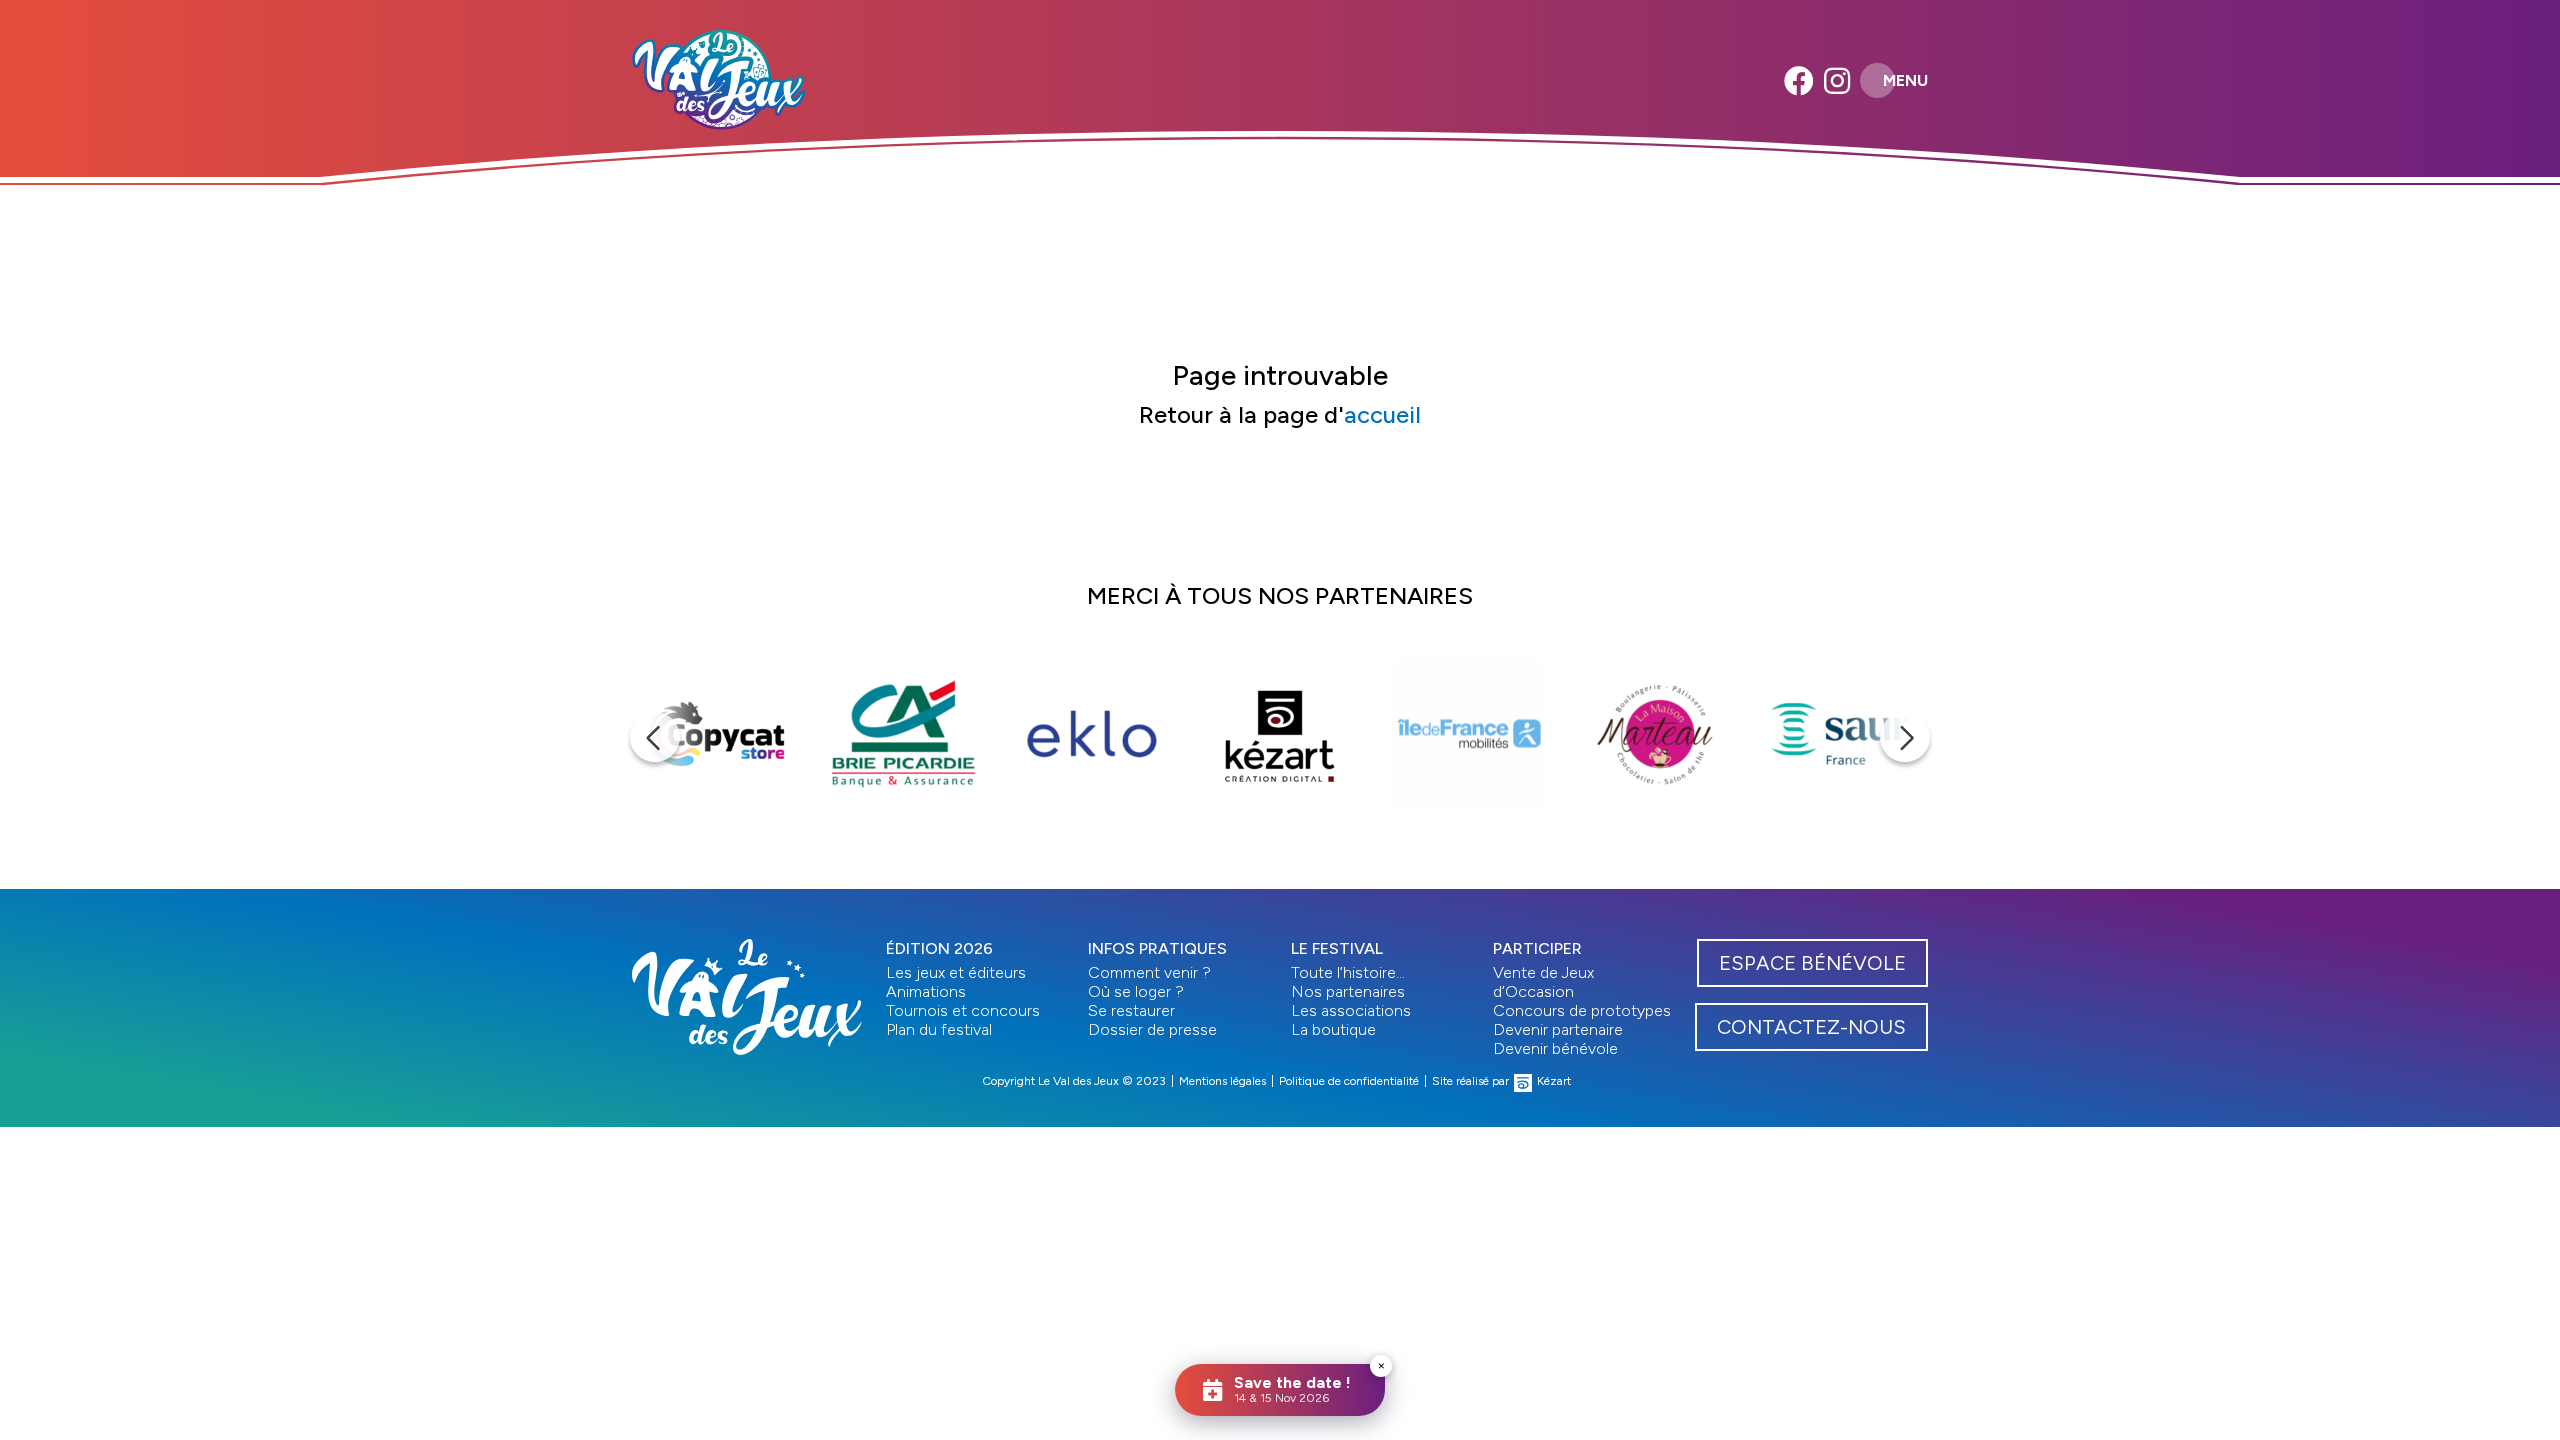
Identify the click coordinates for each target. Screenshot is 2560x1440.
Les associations (1351, 1010)
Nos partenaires (1348, 991)
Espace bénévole (1812, 963)
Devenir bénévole (1555, 1048)
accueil (1382, 414)
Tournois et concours (963, 1010)
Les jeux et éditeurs (956, 972)
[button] (655, 737)
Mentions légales (1222, 1081)
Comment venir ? (1149, 972)
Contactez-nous (1811, 1027)
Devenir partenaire (1558, 1029)
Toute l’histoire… (1348, 972)
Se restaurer (1131, 1010)
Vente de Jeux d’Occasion (1543, 982)
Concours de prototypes (1582, 1010)
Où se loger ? (1136, 991)
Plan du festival (939, 1029)
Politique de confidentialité (1349, 1081)
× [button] (1381, 1365)
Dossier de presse (1152, 1029)
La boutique (1333, 1029)
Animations (926, 991)
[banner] (718, 80)
